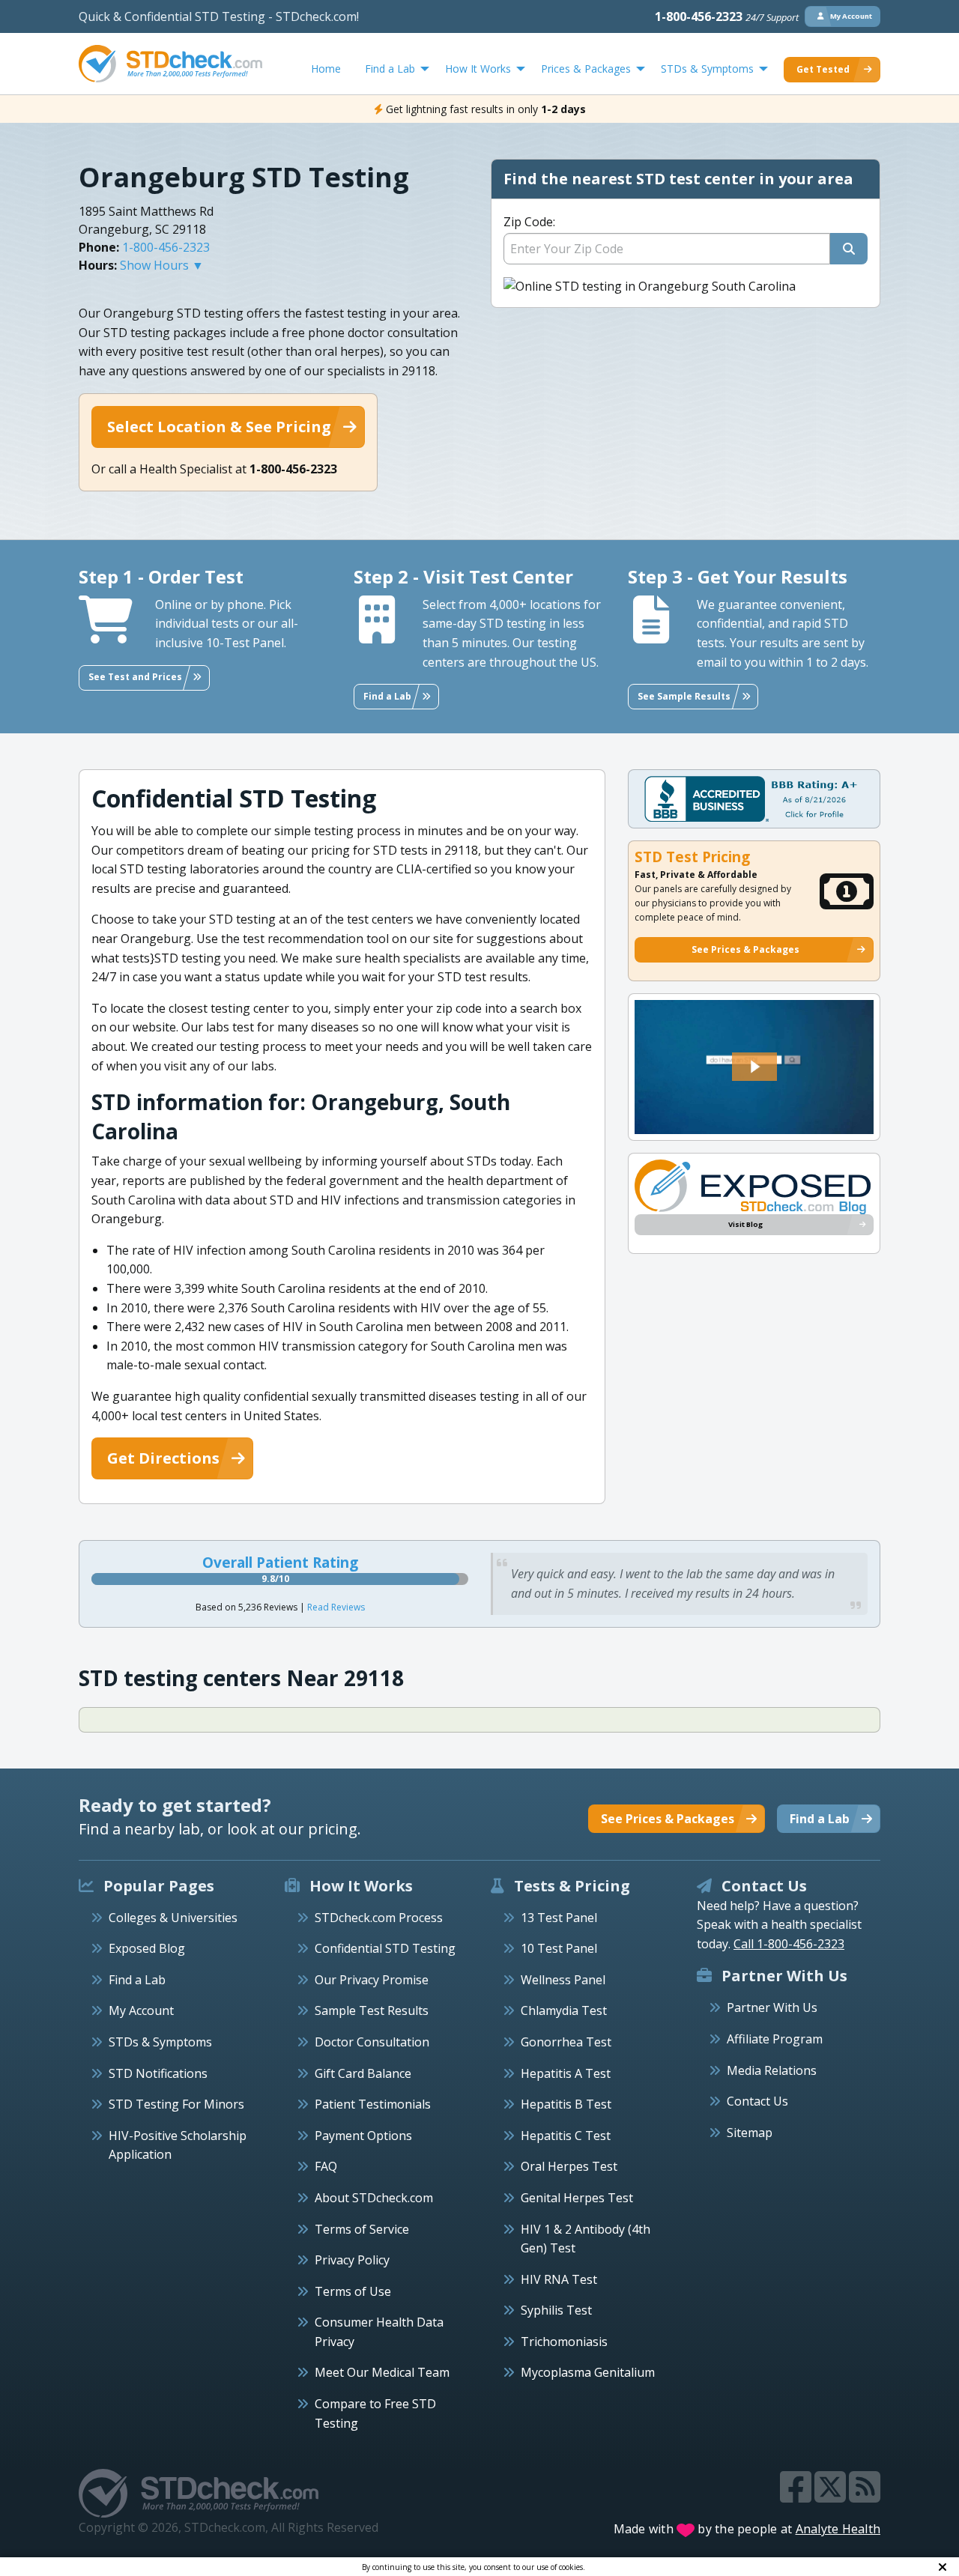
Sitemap (750, 2133)
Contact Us (757, 2101)
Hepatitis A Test (566, 2073)
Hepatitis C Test (566, 2136)
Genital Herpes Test (577, 2198)
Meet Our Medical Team (382, 2372)
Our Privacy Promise (372, 1980)
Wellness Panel (563, 1980)
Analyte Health (838, 2529)
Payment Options (363, 2136)
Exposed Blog (147, 1948)
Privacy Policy (352, 2260)
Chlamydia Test (564, 2010)
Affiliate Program (775, 2039)
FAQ (326, 2166)
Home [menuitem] (326, 69)
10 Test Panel (559, 1948)
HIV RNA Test (559, 2279)
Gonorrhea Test (566, 2042)
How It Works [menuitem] (478, 69)
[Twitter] (832, 2496)
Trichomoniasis (564, 2342)
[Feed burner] (865, 2496)
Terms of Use (353, 2291)
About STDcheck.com (374, 2198)
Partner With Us (772, 2007)
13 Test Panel (559, 1918)
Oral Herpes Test (569, 2166)
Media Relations (772, 2070)
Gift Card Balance (363, 2073)
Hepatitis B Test (566, 2104)
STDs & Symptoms (160, 2042)
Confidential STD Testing (385, 1948)
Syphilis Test (556, 2310)
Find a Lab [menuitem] (390, 69)
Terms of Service (362, 2229)
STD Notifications (158, 2073)
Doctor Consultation (372, 2042)
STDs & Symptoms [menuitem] (707, 69)
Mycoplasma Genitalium (588, 2372)
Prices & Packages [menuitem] (586, 69)
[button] (754, 1067)
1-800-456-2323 (727, 16)
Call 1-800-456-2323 (789, 1944)
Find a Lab (137, 1980)
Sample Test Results (372, 2010)
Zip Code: (529, 222)
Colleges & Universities (173, 1918)
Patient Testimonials (373, 2104)
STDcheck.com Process (379, 1918)
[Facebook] (797, 2496)
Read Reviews (336, 1607)
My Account (141, 2010)
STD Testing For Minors (176, 2104)
